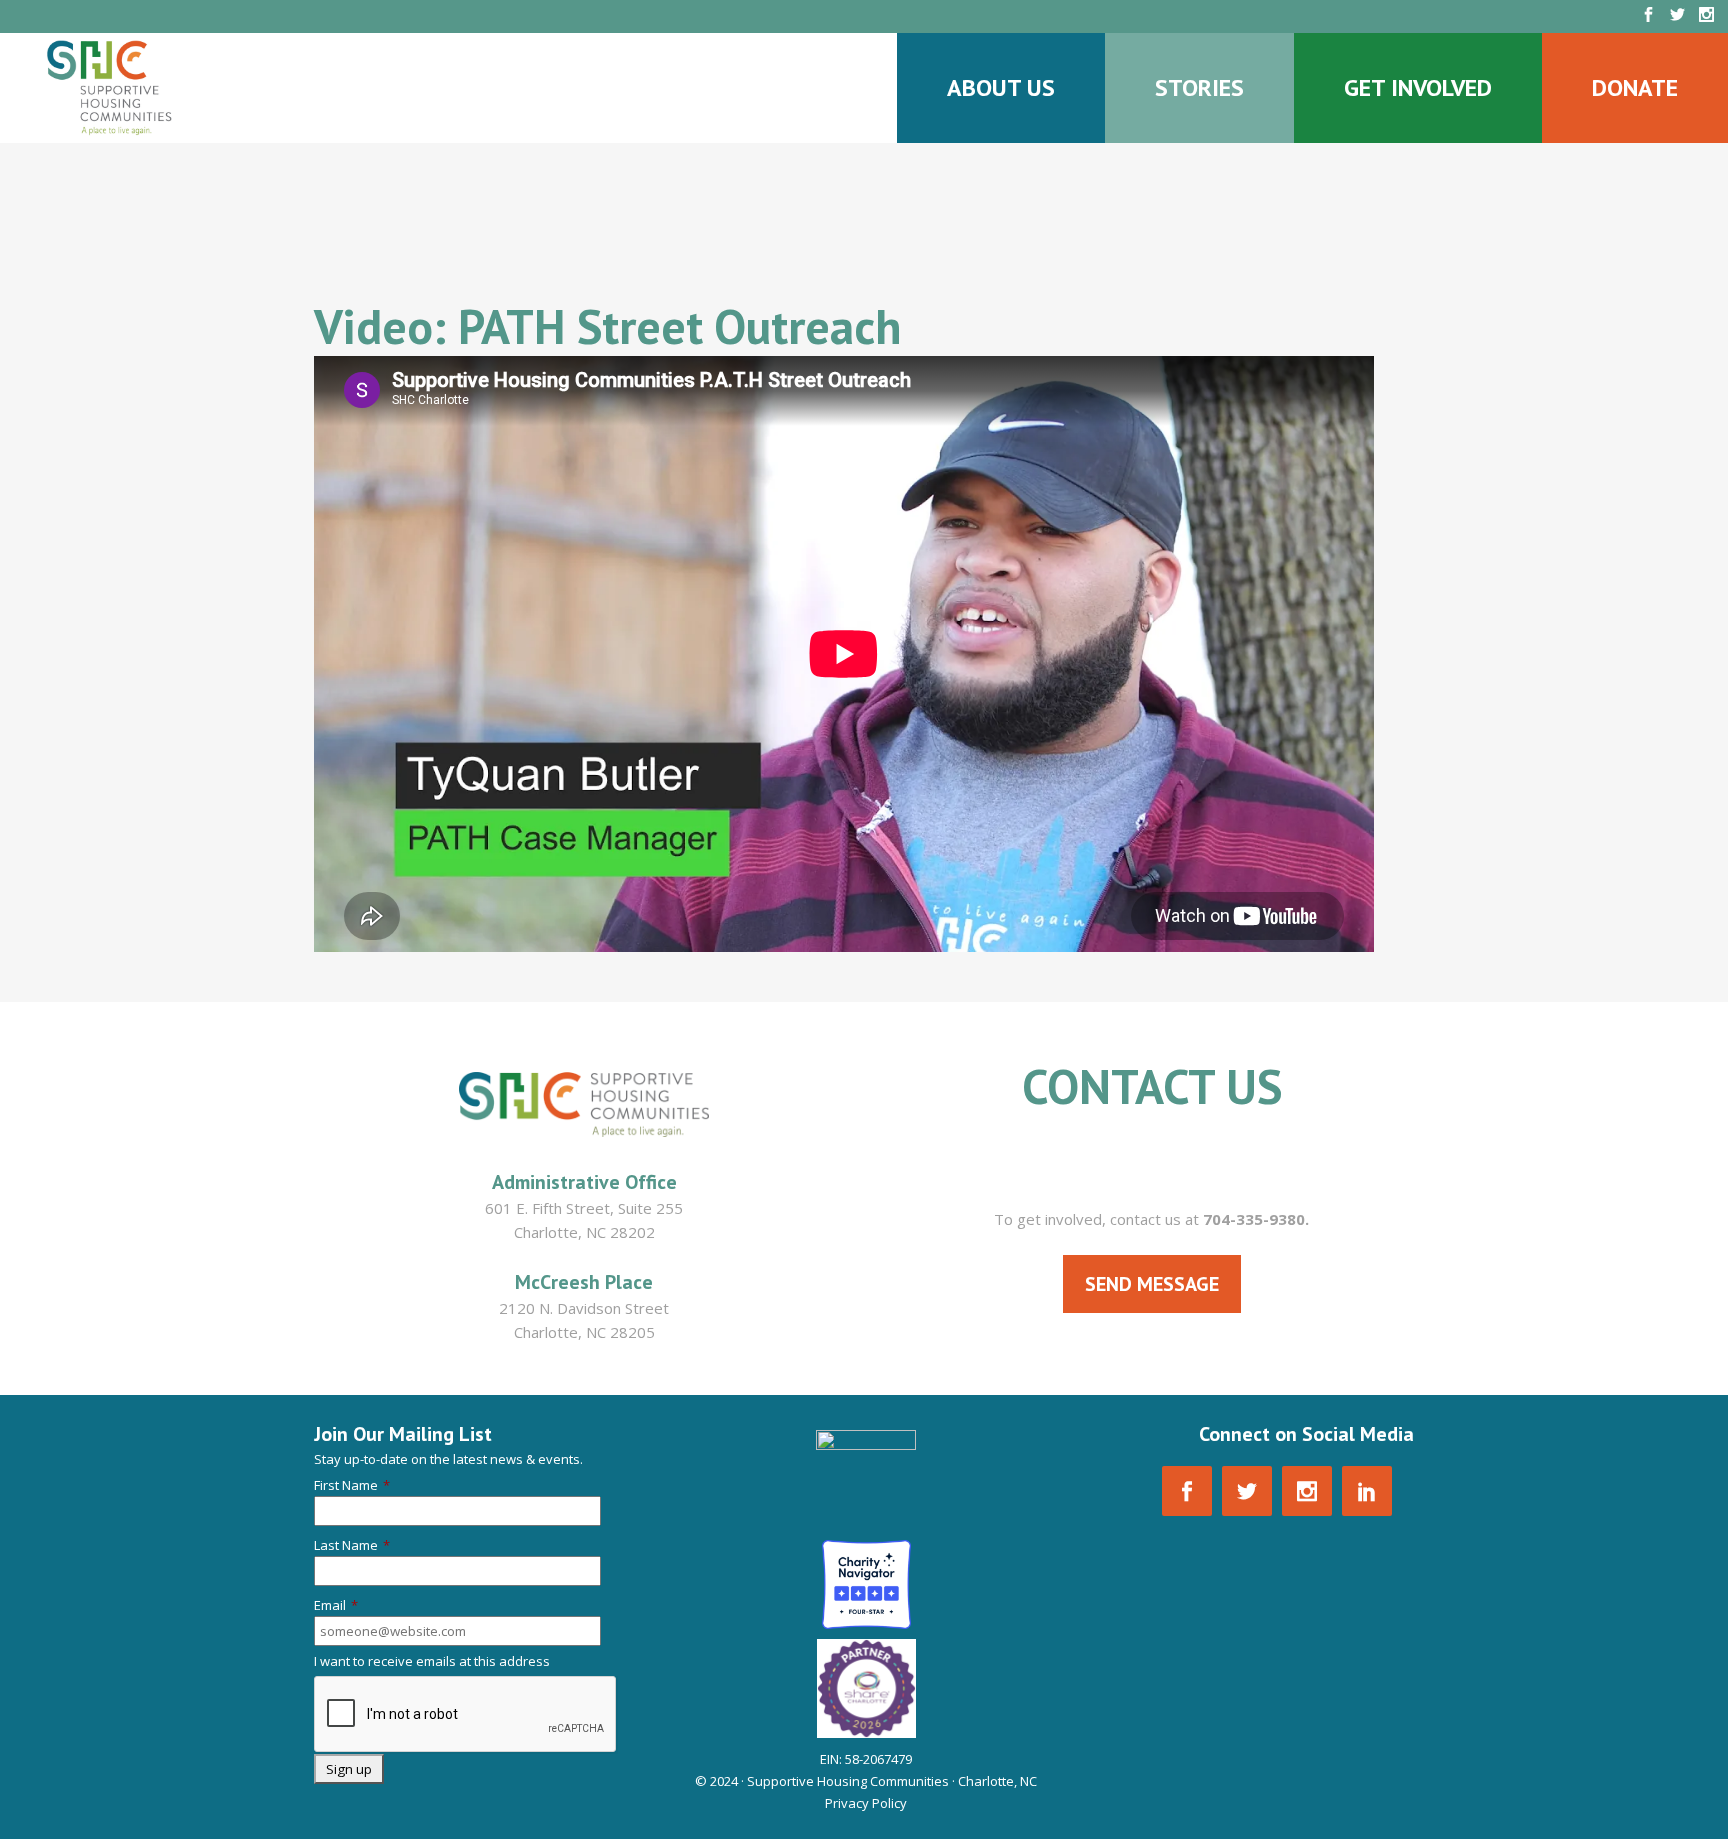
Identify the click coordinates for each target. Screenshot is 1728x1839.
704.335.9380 (1152, 1165)
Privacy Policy (866, 1803)
